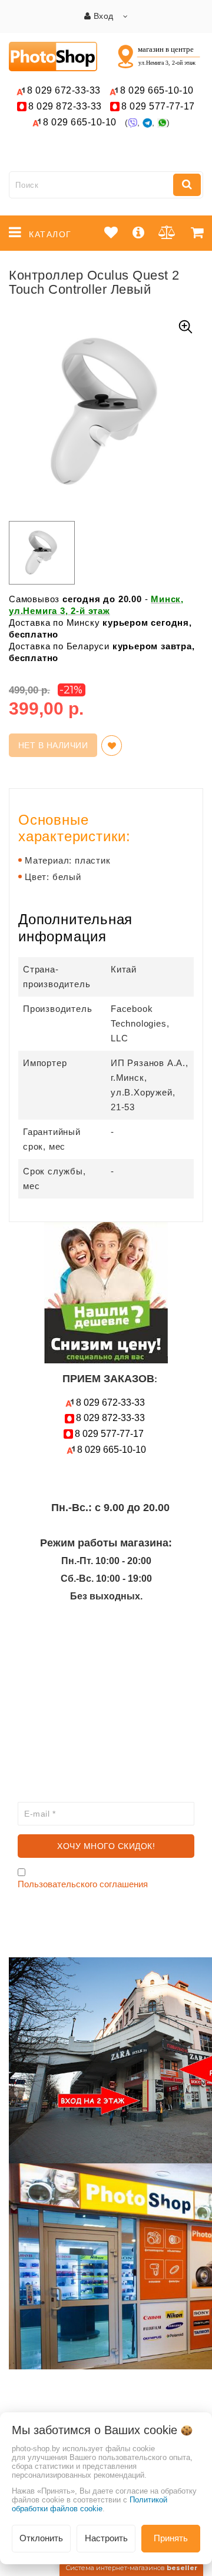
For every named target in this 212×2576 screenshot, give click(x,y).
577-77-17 (158, 106)
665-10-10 (158, 90)
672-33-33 (64, 90)
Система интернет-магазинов (131, 2568)
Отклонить (41, 2538)
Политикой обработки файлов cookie (90, 2504)
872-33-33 (65, 106)
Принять (171, 2538)
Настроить (106, 2538)
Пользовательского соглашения (83, 1884)
